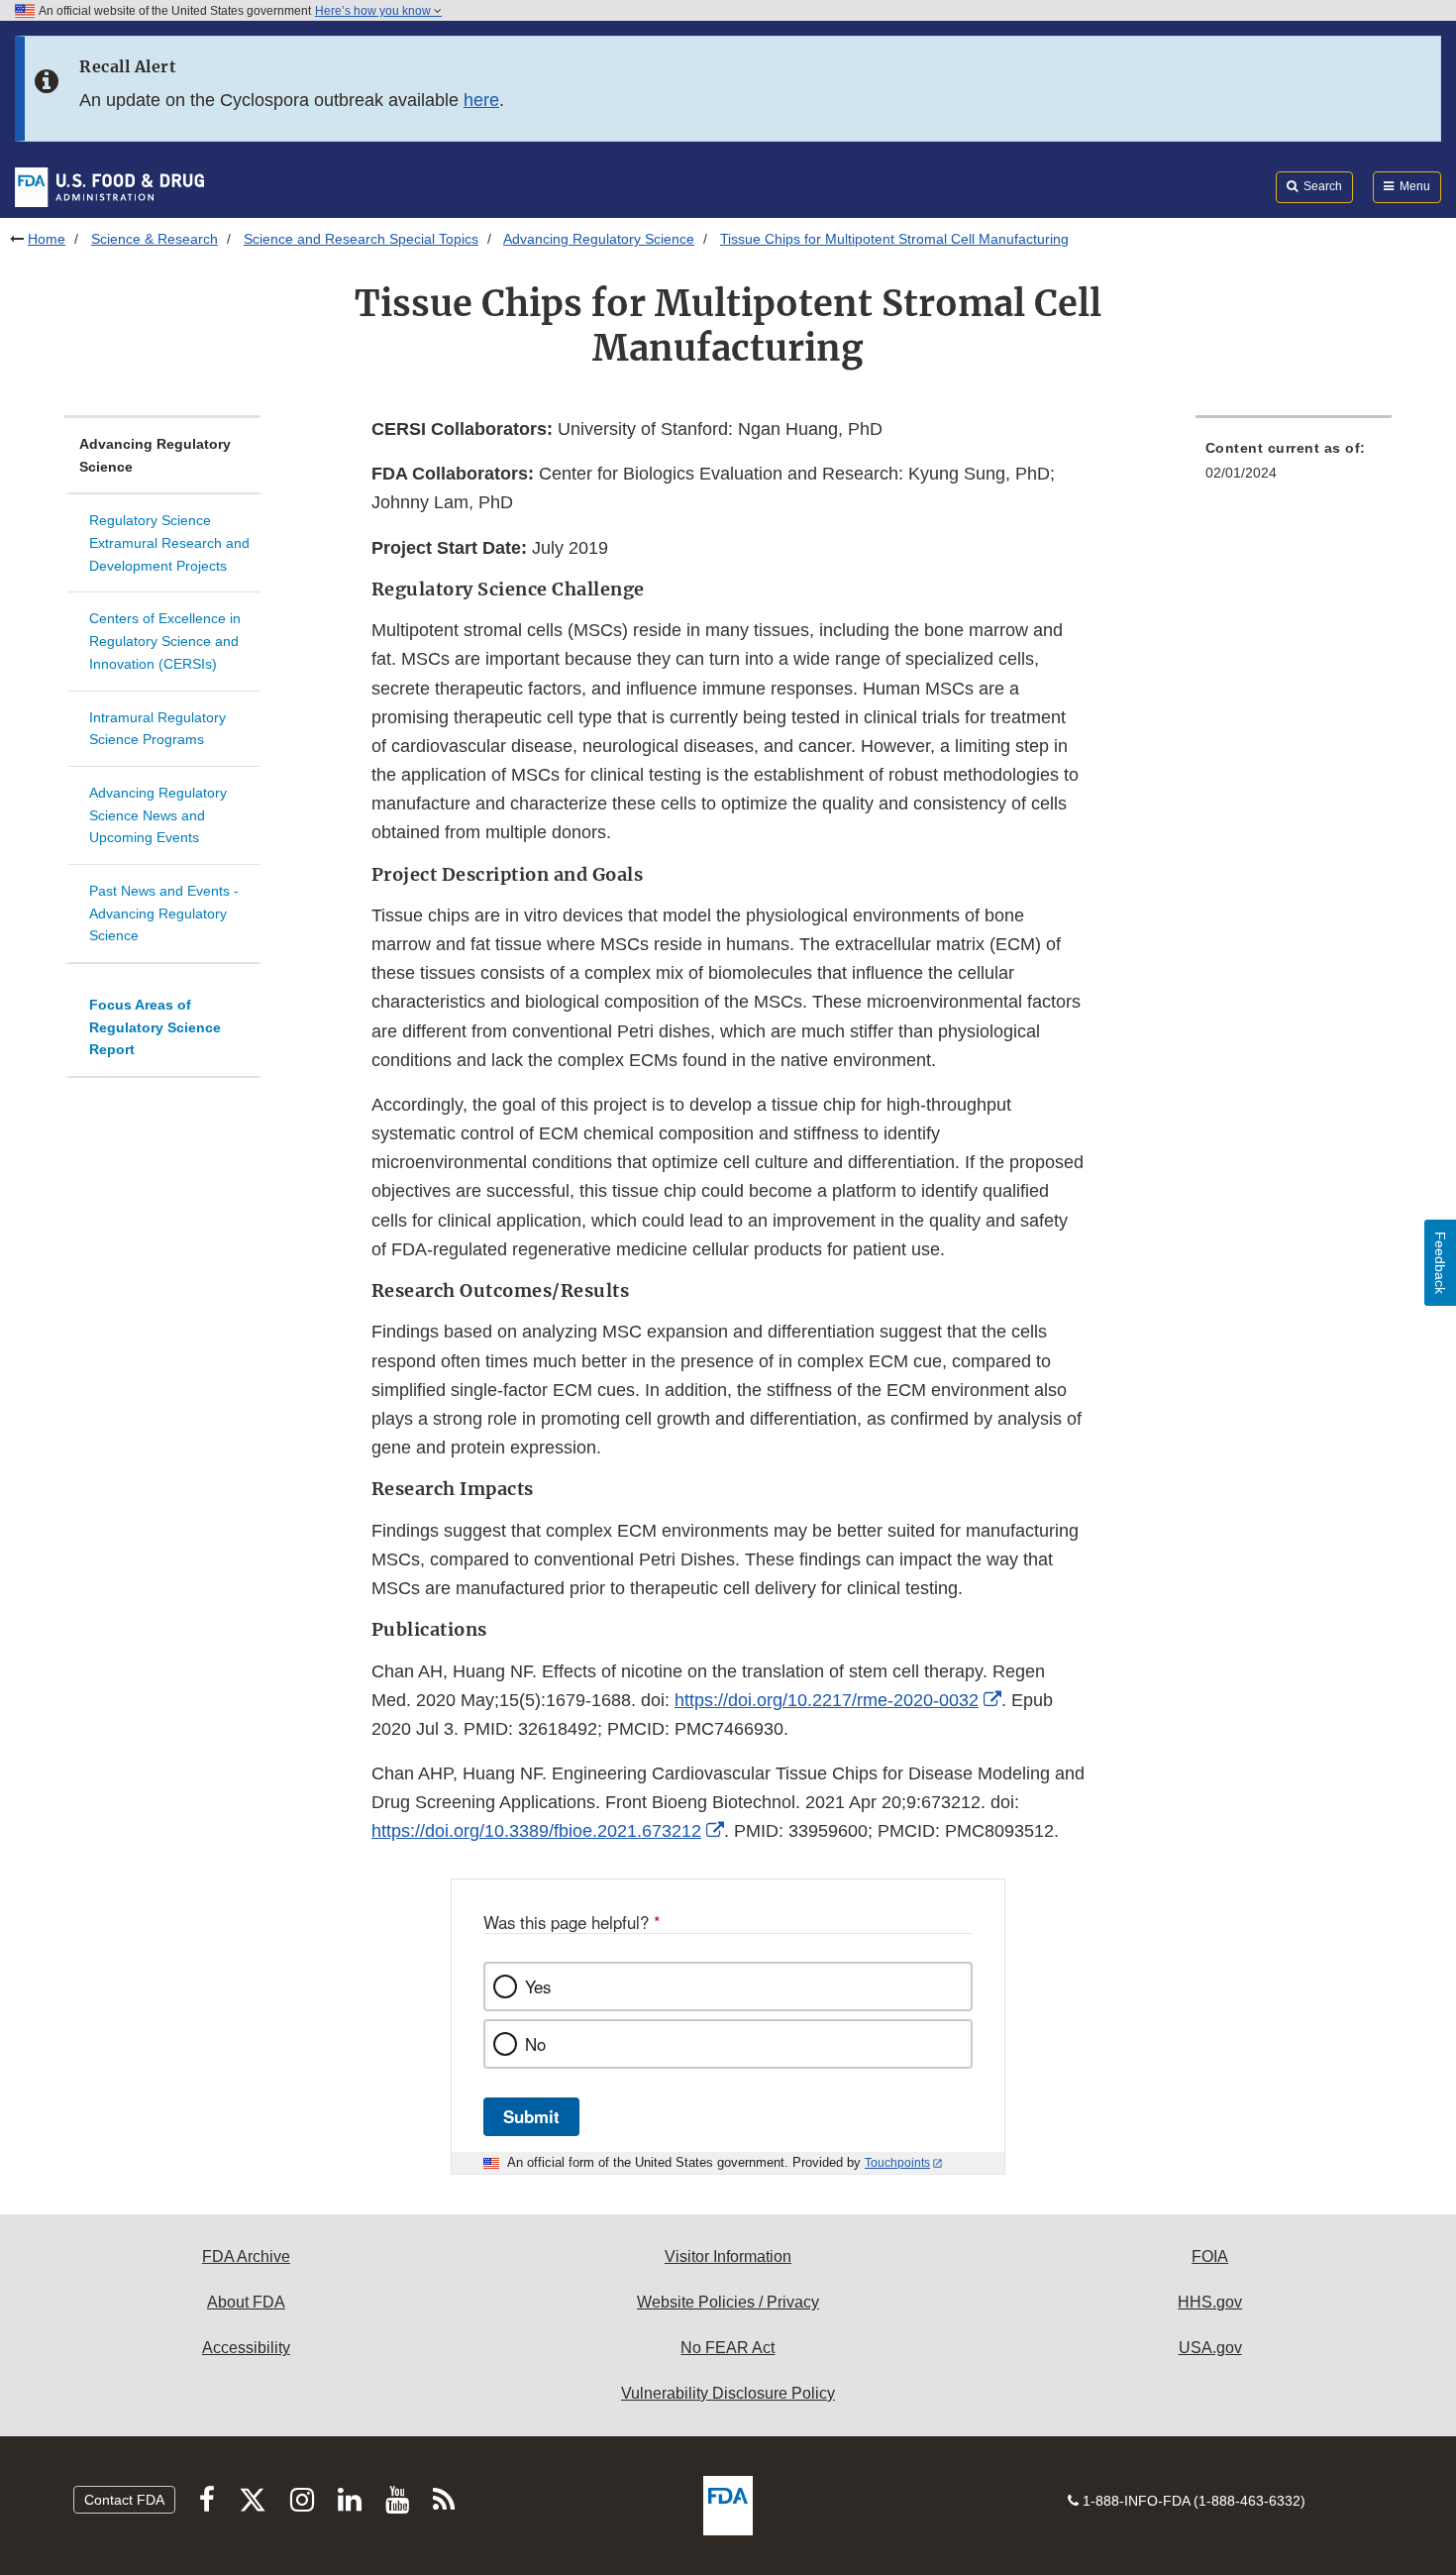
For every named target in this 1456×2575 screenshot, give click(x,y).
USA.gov (1210, 2348)
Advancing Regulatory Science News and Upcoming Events (158, 815)
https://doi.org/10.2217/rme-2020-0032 (827, 1700)
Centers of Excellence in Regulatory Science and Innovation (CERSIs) (165, 641)
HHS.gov (1210, 2302)
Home (47, 239)
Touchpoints (897, 2163)
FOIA (1210, 2256)
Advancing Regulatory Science (599, 239)
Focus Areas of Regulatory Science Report (155, 1027)
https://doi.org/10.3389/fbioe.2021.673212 (536, 1831)
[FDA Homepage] (109, 186)
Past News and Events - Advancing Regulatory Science (164, 913)
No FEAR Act (728, 2348)
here (481, 100)
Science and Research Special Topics (361, 239)
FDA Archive (246, 2256)
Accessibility (246, 2348)
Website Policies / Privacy (728, 2302)
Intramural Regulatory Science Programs (157, 729)
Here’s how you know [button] (374, 11)
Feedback (1440, 1263)
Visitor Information (728, 2256)
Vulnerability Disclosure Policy (728, 2393)
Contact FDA (124, 2500)
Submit (531, 2116)
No (535, 2044)
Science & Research (155, 239)
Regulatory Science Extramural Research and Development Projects (169, 542)
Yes (538, 1986)
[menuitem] (1294, 466)
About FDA (246, 2302)
